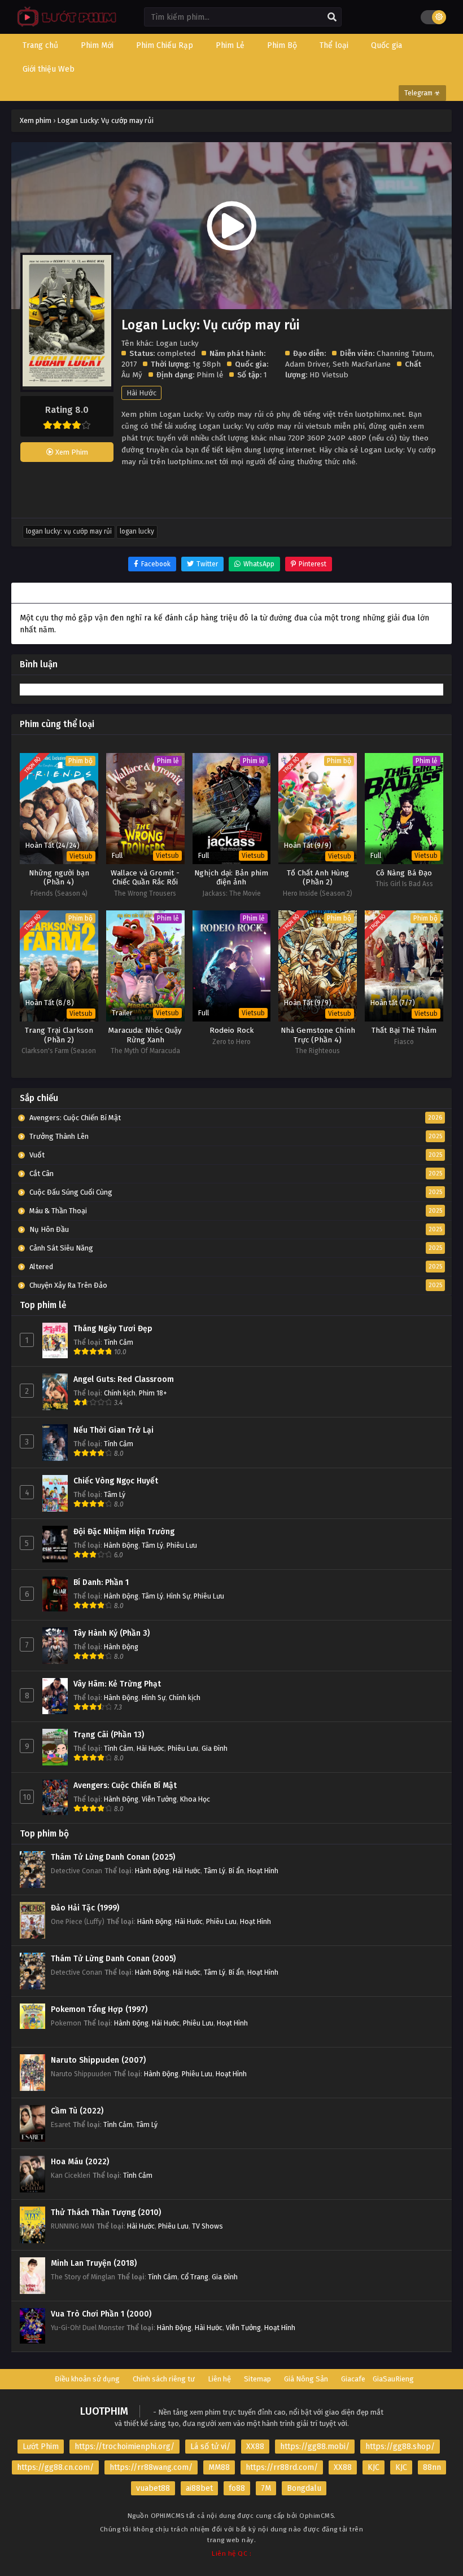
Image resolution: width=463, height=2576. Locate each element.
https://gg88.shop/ (400, 2447)
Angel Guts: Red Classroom (124, 1379)
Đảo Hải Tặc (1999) (85, 1908)
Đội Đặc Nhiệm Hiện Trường (124, 1532)
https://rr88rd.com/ (282, 2467)
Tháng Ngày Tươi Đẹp (113, 1329)
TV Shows (208, 2226)
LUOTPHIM (104, 2411)
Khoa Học (195, 1799)
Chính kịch (120, 1393)
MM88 (219, 2467)
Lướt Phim (41, 2447)
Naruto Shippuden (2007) (98, 2060)
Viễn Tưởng (159, 1799)
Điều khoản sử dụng (87, 2379)
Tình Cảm (119, 1342)
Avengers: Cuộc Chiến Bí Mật (125, 1785)
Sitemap (257, 2379)
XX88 (255, 2447)
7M (266, 2488)
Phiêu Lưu (182, 1545)
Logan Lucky (137, 531)
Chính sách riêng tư (164, 2379)
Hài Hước (141, 393)
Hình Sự (178, 1596)
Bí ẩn (236, 1871)
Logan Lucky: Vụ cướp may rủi (69, 531)
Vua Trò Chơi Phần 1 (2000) (101, 2314)
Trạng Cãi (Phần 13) (109, 1735)
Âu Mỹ (132, 375)
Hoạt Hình (263, 1871)
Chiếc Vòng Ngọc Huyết (116, 1481)
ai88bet (199, 2488)
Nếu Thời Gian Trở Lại (113, 1430)
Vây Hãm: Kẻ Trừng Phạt (117, 1684)
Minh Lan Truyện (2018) (94, 2263)
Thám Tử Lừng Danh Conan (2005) (113, 1959)
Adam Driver (307, 364)
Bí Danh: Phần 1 (101, 1582)
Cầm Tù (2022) (77, 2111)
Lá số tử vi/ (210, 2447)
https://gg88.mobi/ (315, 2447)
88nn (432, 2467)
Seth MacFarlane (362, 364)
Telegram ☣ (422, 93)
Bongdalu (304, 2488)
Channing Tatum (405, 353)
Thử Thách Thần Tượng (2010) (106, 2212)
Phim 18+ (153, 1393)
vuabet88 (153, 2488)
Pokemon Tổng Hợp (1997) (99, 2009)
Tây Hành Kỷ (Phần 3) (112, 1633)
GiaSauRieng (393, 2379)
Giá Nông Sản (306, 2379)
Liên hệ (219, 2379)
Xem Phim (71, 452)
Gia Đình (215, 1748)
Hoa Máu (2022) (80, 2162)
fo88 (237, 2488)
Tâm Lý (115, 1494)
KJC (374, 2467)
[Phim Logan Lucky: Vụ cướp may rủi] (64, 26)
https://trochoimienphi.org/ (125, 2447)
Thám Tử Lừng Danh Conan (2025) (113, 1857)
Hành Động (121, 1545)
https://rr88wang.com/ (151, 2467)
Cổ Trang (195, 2277)
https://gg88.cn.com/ (55, 2467)
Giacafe (353, 2379)
